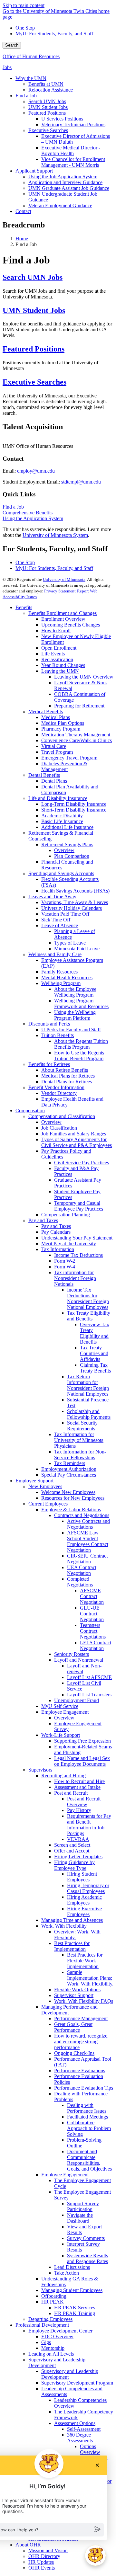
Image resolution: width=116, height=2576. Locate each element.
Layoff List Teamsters (89, 1695)
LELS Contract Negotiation (96, 1645)
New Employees (45, 1486)
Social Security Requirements (82, 1426)
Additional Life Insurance (67, 827)
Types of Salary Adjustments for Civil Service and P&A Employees (77, 1142)
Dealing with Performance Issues (87, 2108)
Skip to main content (24, 5)
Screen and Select (72, 1845)
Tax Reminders (70, 1463)
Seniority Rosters (72, 1654)
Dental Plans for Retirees (67, 1082)
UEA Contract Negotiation (82, 1570)
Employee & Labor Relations (71, 1510)
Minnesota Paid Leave (77, 949)
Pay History (79, 1810)
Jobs (7, 67)
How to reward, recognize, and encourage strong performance (81, 2042)
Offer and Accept (72, 1851)
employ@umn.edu (36, 471)
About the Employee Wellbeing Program (75, 992)
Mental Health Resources (67, 977)
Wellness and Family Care (55, 954)
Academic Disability (62, 816)
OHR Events (42, 2568)
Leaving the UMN (60, 671)
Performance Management (81, 2018)
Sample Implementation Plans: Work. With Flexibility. (90, 1978)
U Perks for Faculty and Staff (71, 1030)
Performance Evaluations (80, 2070)
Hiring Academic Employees (84, 1900)
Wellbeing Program (61, 983)
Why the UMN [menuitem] (31, 78)
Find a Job (13, 507)
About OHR (28, 2545)
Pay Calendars (56, 1232)
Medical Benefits (46, 711)
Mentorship (53, 2348)
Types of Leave (70, 943)
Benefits (24, 607)
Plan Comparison (72, 856)
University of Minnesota (64, 579)
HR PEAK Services (75, 2308)
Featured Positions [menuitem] (47, 113)
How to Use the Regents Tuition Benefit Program (79, 1056)
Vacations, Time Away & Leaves (75, 902)
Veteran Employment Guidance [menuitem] (60, 205)
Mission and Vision (48, 2550)
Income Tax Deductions (78, 1255)
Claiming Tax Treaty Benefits (95, 1368)
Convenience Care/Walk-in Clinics (77, 740)
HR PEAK (53, 2302)
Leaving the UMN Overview (84, 677)
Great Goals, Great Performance (73, 2027)
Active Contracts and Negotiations (88, 1524)
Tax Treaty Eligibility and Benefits (89, 1316)
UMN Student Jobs (34, 310)
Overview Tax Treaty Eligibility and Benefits (95, 1333)
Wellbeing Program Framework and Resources (81, 1004)
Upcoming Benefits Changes (71, 625)
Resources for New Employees (73, 1498)
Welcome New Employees (68, 1492)
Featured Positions (34, 349)
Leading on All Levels (51, 2354)
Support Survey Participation (83, 2206)
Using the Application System (33, 518)
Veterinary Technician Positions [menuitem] (73, 124)
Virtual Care (54, 746)
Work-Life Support (61, 1735)
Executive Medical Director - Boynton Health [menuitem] (71, 151)
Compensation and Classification (62, 1116)
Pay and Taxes (43, 1220)
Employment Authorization (69, 1469)
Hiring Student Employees (82, 1877)
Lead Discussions (72, 2267)
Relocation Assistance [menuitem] (51, 90)
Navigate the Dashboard (80, 2218)
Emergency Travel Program (69, 758)
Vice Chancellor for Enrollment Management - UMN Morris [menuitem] (73, 162)
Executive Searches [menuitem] (48, 130)
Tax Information (58, 1249)
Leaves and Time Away (52, 897)
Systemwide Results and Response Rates (87, 2258)
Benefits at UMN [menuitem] (46, 84)
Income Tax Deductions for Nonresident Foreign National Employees (88, 1298)
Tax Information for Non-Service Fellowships (80, 1455)
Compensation (30, 1110)
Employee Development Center (60, 2331)
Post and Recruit (71, 1793)
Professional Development (42, 2325)
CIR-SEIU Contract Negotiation (87, 1559)
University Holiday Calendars (72, 908)
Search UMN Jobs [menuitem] (47, 101)
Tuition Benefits (58, 1035)
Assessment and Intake (77, 1787)
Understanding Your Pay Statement (77, 1238)
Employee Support (34, 1481)
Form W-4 (65, 1267)
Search (12, 45)
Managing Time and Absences (72, 1920)
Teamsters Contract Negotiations (93, 1631)
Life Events (53, 654)
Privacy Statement (60, 591)
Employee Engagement (65, 1712)
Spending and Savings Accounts (61, 873)
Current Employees (48, 1504)
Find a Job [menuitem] (26, 96)
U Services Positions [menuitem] (62, 119)
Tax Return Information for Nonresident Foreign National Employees (88, 1385)
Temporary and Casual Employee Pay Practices (79, 1206)
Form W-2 (65, 1261)
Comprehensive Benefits (28, 513)
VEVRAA (78, 1839)
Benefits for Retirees (49, 1064)
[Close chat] (97, 2465)
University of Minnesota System (55, 535)
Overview (64, 850)
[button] (95, 2555)
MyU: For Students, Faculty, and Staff (54, 34)
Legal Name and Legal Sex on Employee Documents (82, 1761)
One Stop (25, 28)
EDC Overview (57, 2336)
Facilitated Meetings (87, 2117)
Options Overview (90, 2449)
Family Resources (59, 972)
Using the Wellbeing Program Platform (75, 1015)
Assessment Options (75, 2423)
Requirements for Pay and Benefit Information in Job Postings (89, 1825)
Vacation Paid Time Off (65, 914)
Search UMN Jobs (33, 277)
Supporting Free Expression (82, 1741)
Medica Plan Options (63, 723)
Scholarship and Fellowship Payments (89, 1414)
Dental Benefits (44, 775)
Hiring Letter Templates (78, 1856)
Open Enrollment (59, 648)
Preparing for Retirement (79, 706)
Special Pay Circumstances (69, 1475)
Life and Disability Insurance (58, 798)
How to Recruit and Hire (79, 1781)
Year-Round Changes (63, 665)
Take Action (67, 2273)
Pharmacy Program (61, 729)
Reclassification (57, 659)
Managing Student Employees (72, 2290)
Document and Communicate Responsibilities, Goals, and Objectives (89, 2160)
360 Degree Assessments (80, 2438)
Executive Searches (34, 382)
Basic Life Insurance (62, 821)
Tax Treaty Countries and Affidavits (94, 1353)
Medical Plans (56, 717)
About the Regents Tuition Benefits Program (81, 1044)
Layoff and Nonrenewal (79, 1660)
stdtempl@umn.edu (81, 482)
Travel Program (57, 752)
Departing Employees (50, 2319)
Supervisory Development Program (77, 2383)
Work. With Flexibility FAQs (84, 2001)
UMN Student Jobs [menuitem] (48, 107)
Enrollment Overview (63, 619)
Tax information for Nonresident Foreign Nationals (75, 1278)
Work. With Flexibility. (64, 1926)
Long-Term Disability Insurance (74, 804)
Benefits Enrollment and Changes (63, 613)
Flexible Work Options (77, 1990)
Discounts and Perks (49, 1024)
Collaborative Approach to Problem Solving (89, 2128)
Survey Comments (86, 2238)
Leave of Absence (60, 925)
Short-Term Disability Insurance (74, 810)
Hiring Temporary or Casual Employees (88, 1888)
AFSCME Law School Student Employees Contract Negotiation (88, 1541)
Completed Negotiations (80, 1582)
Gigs (46, 2342)
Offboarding (54, 2296)
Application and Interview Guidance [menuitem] (65, 182)
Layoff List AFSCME (89, 1677)
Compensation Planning (66, 1215)
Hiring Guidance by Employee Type (74, 1865)
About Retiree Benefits (65, 1070)
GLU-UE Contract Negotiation (92, 1614)
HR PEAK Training (75, 2313)
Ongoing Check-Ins (74, 2053)
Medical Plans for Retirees (68, 1076)
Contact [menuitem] (23, 211)
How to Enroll (56, 631)
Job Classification (59, 1128)
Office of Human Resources (31, 56)
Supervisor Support (74, 1995)
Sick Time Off (56, 920)
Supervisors (40, 1770)
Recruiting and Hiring (63, 1776)
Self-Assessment (84, 2429)
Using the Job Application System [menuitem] (63, 177)
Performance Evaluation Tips (84, 2088)
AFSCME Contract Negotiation (92, 1596)
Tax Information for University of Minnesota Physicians (79, 1440)
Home (22, 239)
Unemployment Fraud (77, 1700)
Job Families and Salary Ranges (74, 1134)
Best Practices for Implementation (72, 1946)
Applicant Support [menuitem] (34, 171)
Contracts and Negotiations (82, 1515)
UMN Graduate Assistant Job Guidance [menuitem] (69, 188)
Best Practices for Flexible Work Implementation (85, 1961)
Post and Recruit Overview (84, 1802)
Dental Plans (54, 781)
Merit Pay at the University (69, 1244)
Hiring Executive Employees (84, 1911)
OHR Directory (44, 2556)
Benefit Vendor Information (56, 1087)
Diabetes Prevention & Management (64, 766)
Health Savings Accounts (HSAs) (75, 891)
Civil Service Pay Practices (82, 1163)
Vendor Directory (59, 1093)
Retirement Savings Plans (67, 844)
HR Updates (41, 2562)
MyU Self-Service (60, 1706)
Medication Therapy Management (76, 735)
